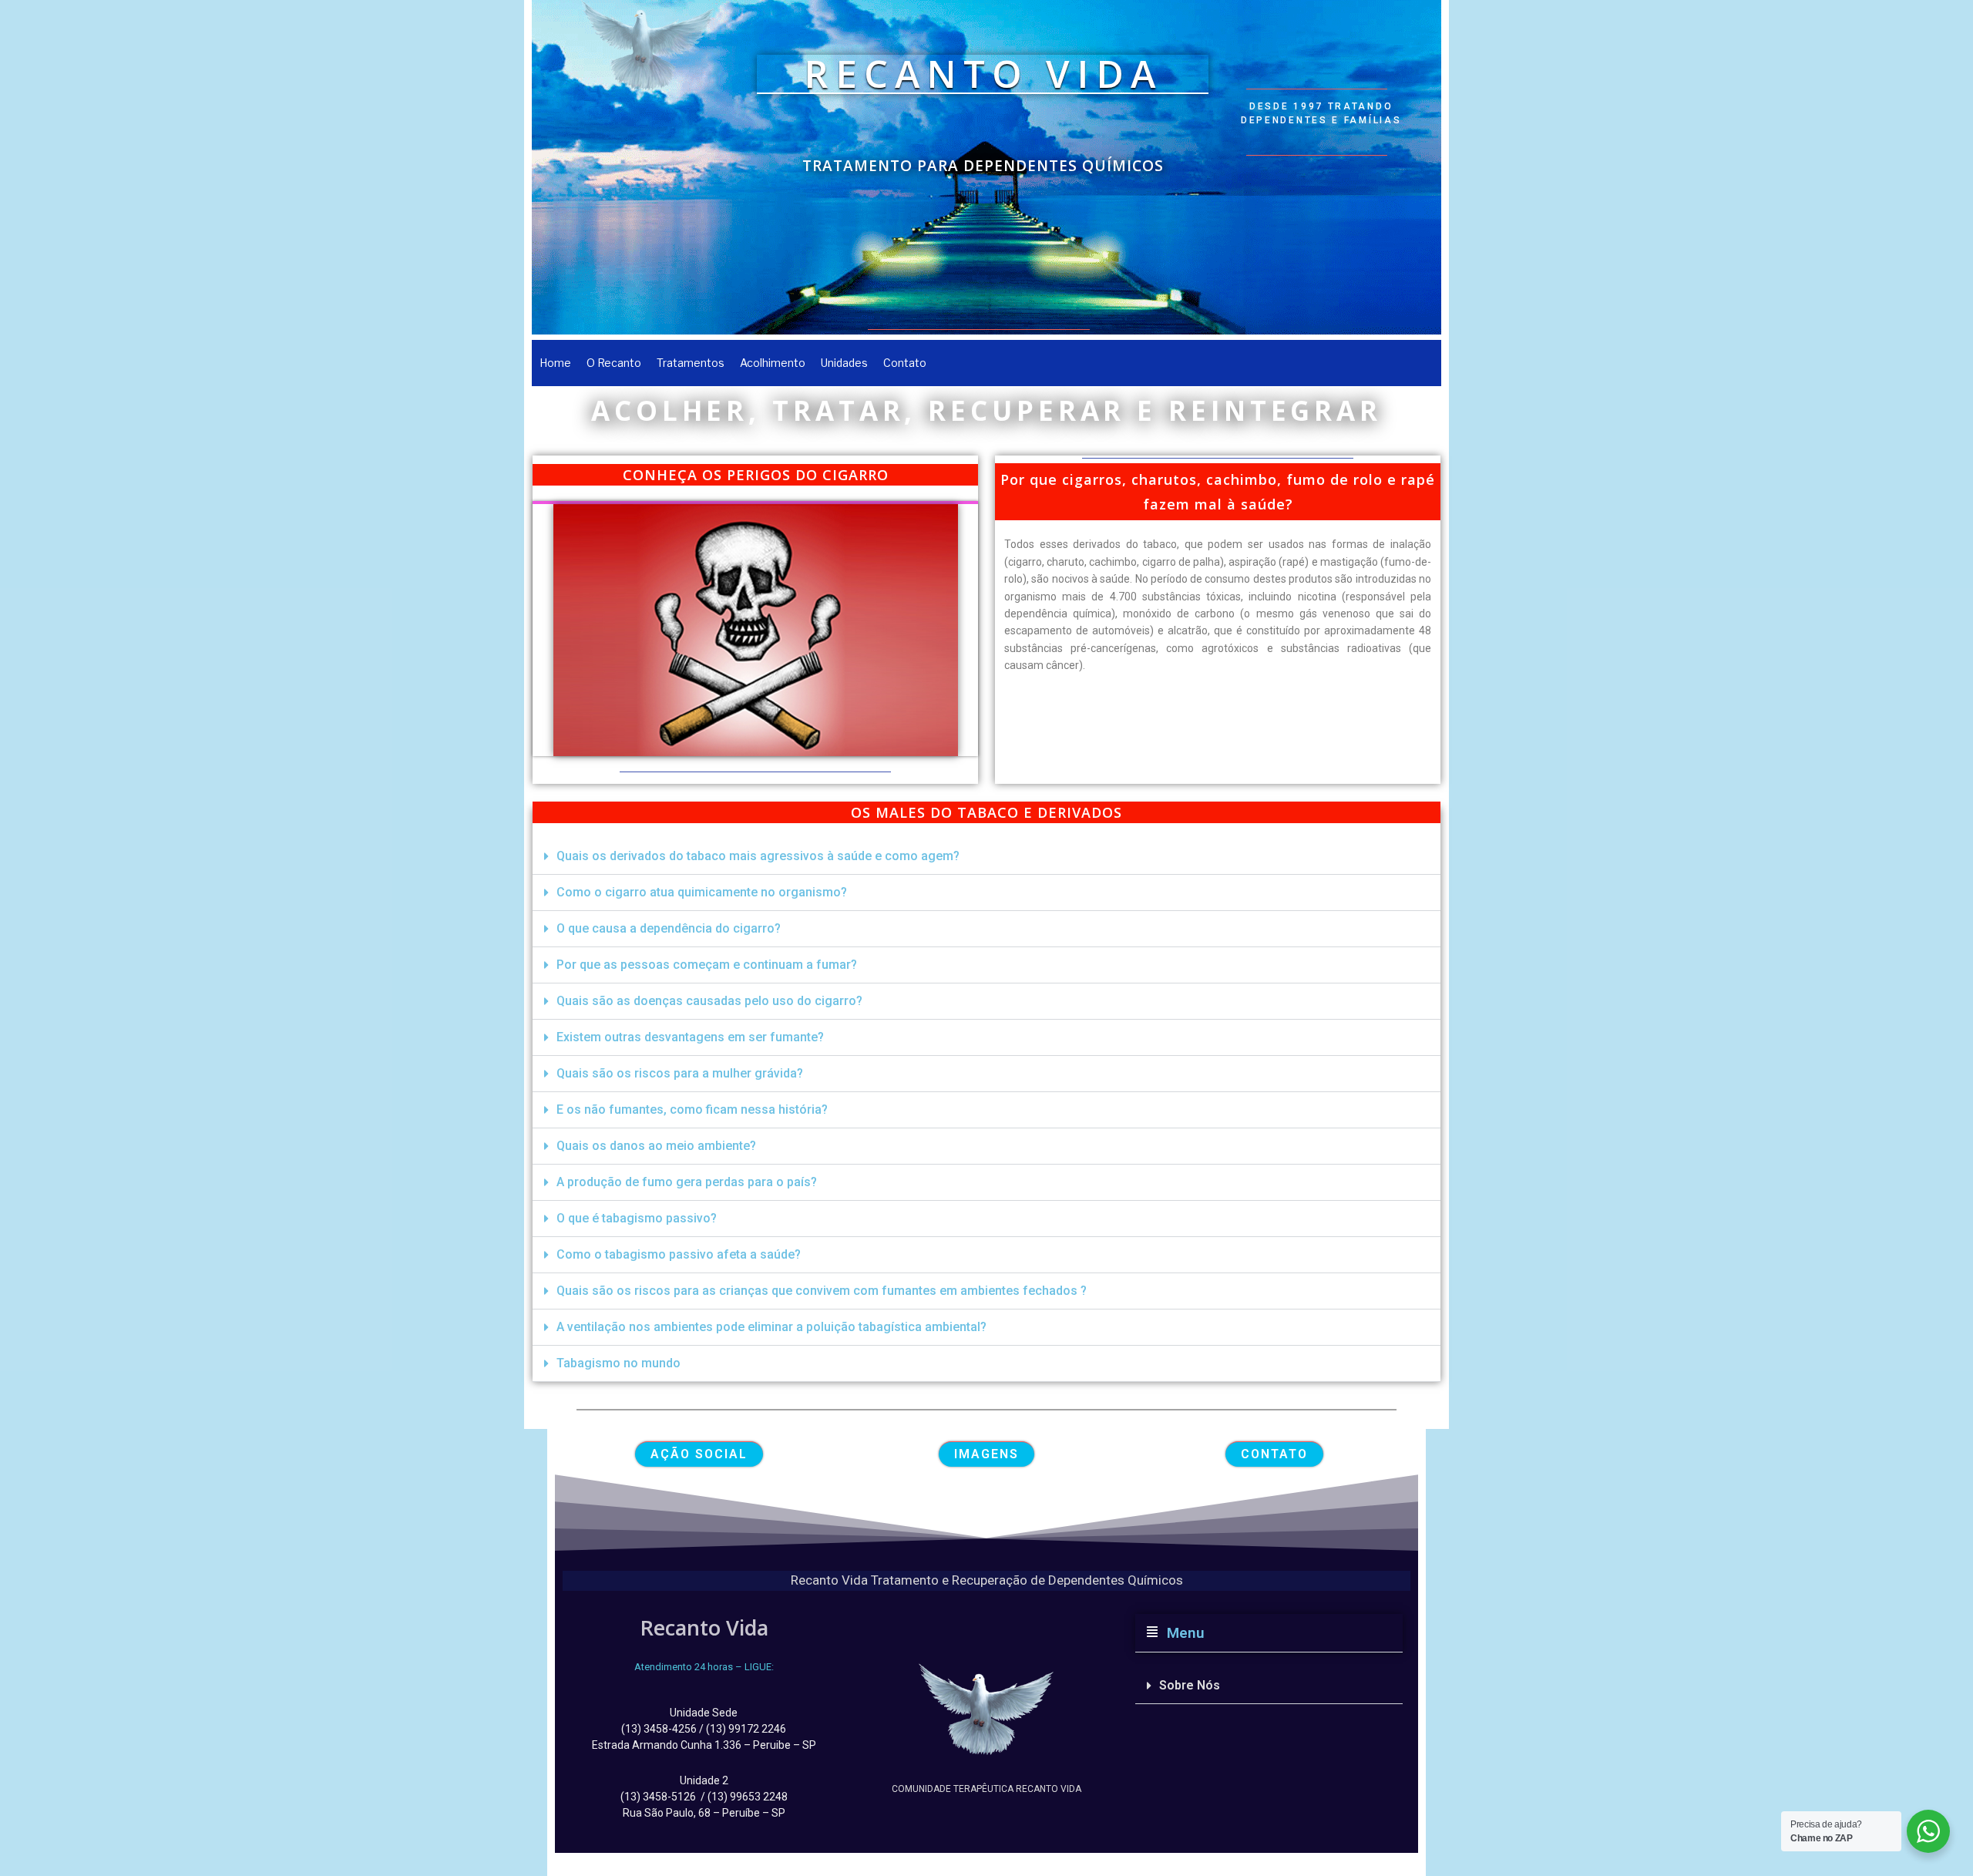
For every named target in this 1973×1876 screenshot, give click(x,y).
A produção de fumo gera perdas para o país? (687, 1182)
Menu (1182, 1633)
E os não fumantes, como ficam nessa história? (692, 1109)
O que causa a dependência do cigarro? (669, 928)
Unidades (844, 363)
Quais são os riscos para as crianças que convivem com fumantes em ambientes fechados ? (822, 1291)
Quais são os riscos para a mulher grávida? (680, 1073)
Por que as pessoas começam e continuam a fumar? (707, 965)
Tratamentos (691, 363)
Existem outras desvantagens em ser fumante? (690, 1037)
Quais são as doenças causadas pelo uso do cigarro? (709, 1001)
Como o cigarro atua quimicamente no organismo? (702, 892)
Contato (905, 363)
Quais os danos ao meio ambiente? (656, 1146)
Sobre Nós (1190, 1685)
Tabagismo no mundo (618, 1363)
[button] (986, 857)
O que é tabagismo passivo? (637, 1218)
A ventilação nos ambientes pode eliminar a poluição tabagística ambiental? (771, 1327)
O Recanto (614, 363)
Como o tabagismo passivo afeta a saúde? (679, 1254)
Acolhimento (773, 363)
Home (555, 363)
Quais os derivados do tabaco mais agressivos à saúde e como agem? (758, 856)
